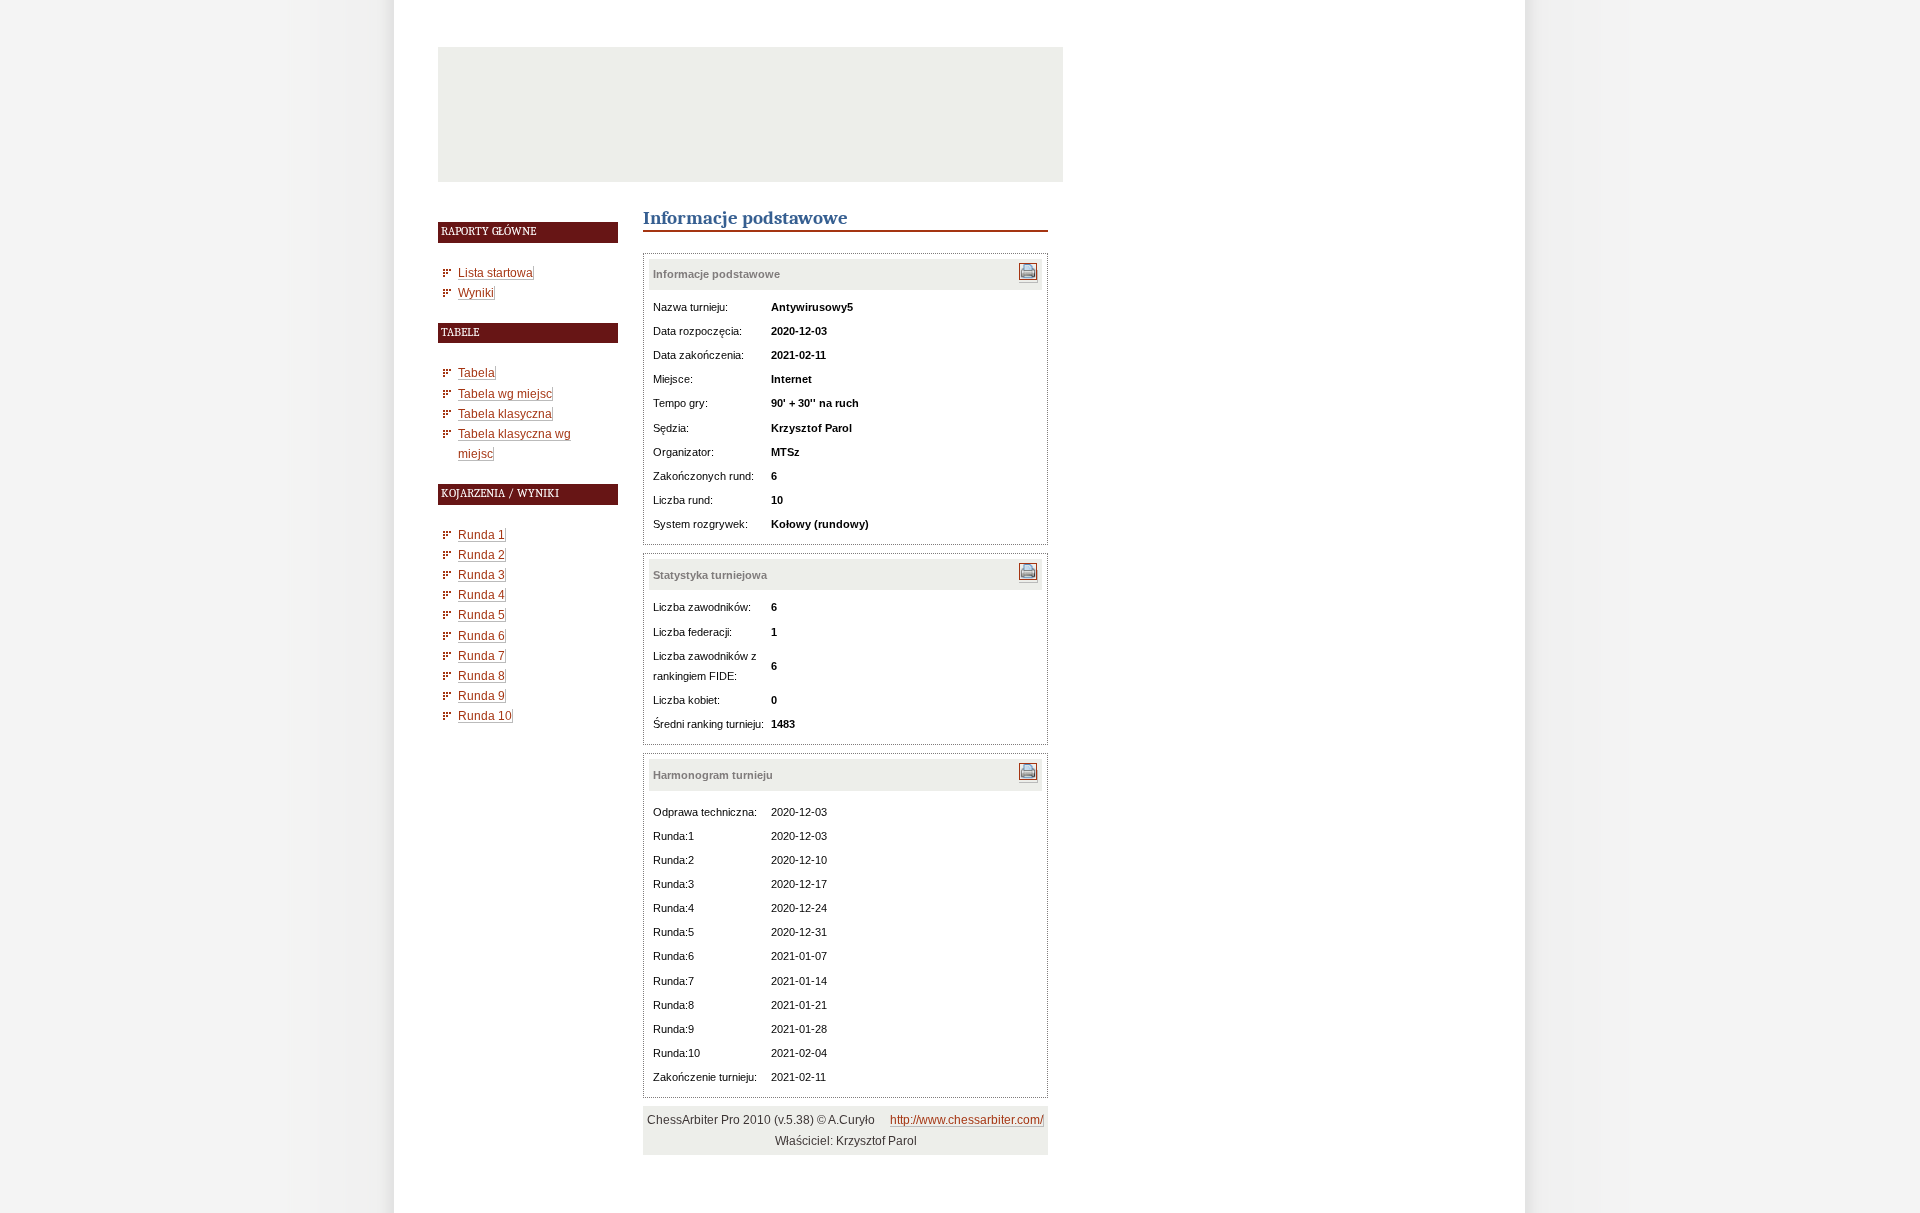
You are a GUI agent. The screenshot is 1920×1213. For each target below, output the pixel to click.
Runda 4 (481, 594)
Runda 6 (481, 635)
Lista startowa (495, 272)
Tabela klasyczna (505, 413)
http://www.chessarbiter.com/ (966, 1120)
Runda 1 (481, 534)
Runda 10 (485, 715)
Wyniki (476, 292)
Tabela (476, 372)
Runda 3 (481, 574)
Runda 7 (481, 655)
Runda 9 (481, 695)
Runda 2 (481, 554)
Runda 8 (481, 675)
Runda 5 (481, 614)
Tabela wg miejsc (505, 393)
